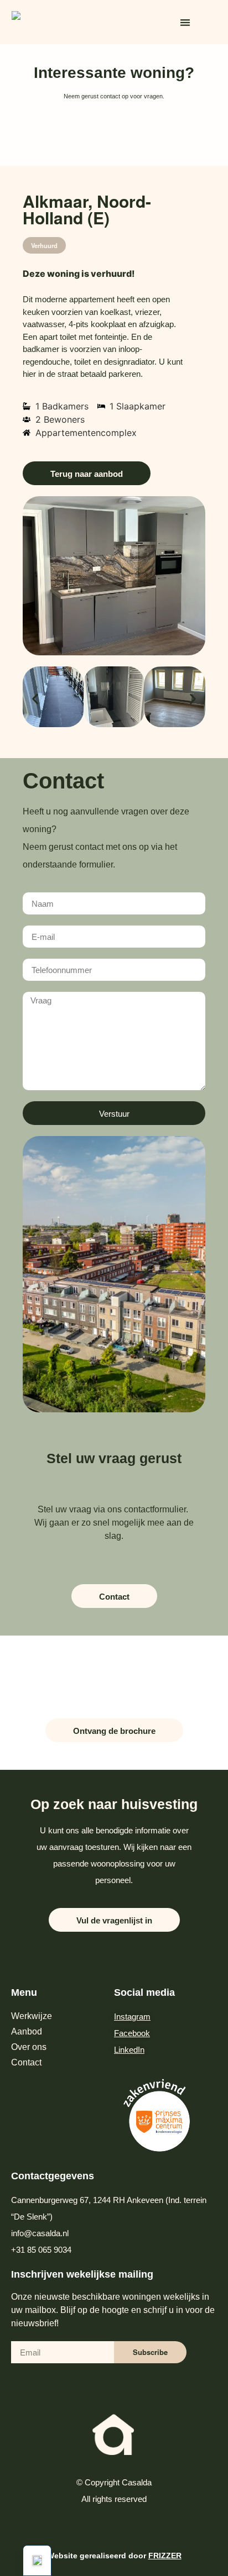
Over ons (29, 2047)
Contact (26, 2062)
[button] (185, 22)
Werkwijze (32, 2016)
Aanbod (27, 2031)
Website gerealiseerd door (114, 2556)
